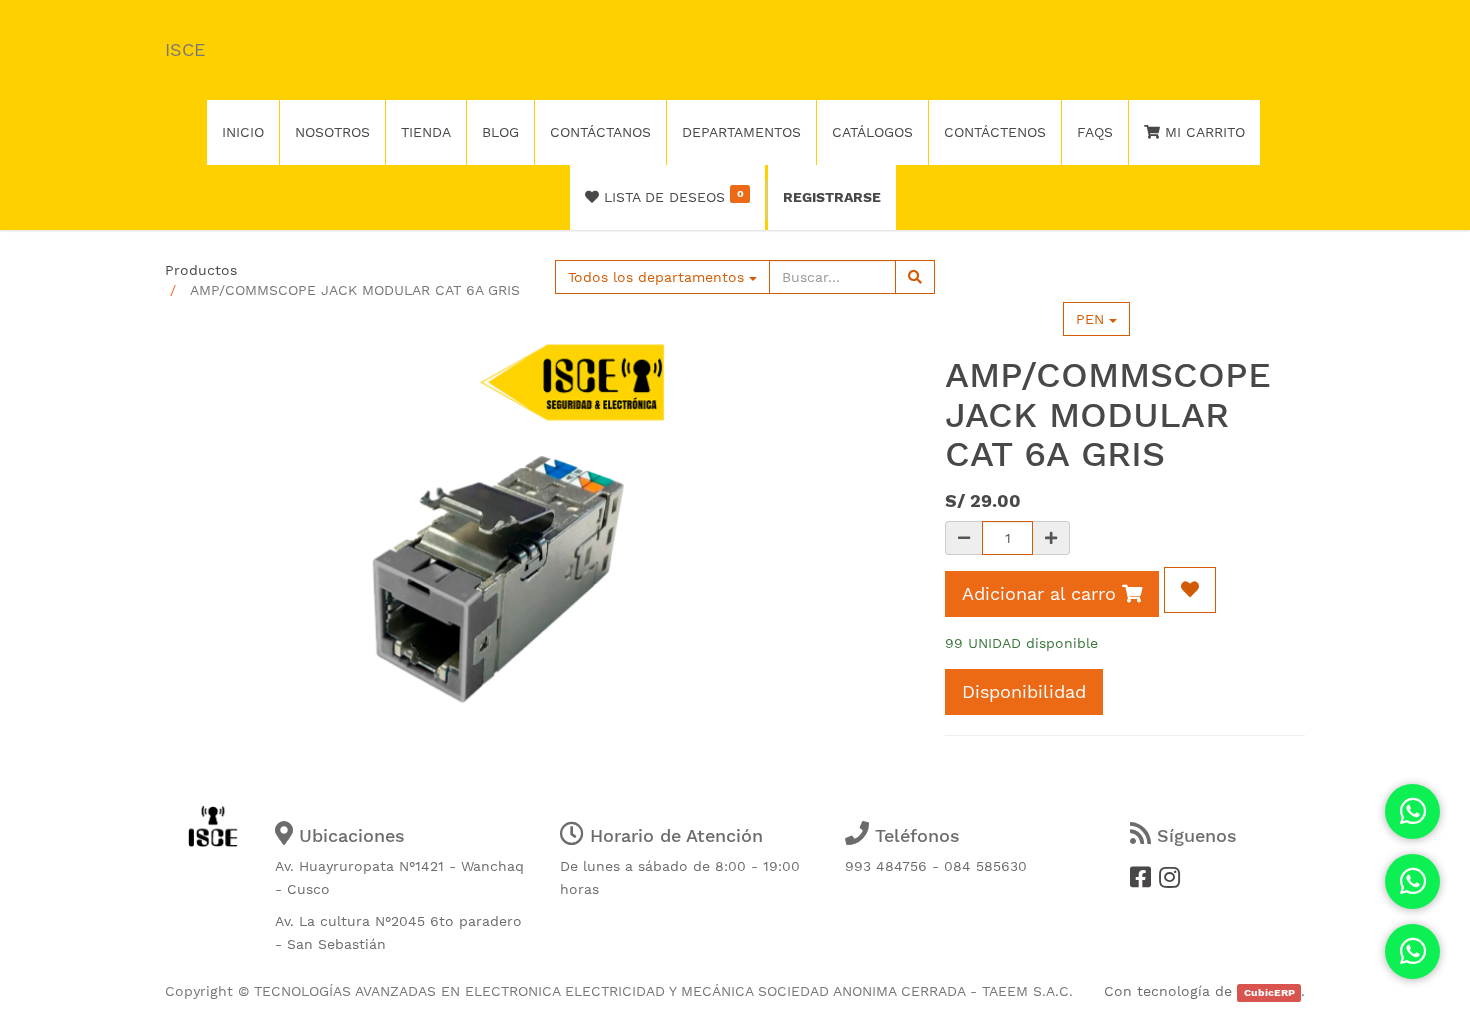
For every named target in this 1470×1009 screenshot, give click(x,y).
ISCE (185, 49)
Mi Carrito (1202, 132)
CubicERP (1269, 992)
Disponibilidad (1024, 691)
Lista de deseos (671, 196)
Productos (201, 270)
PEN (1092, 319)
